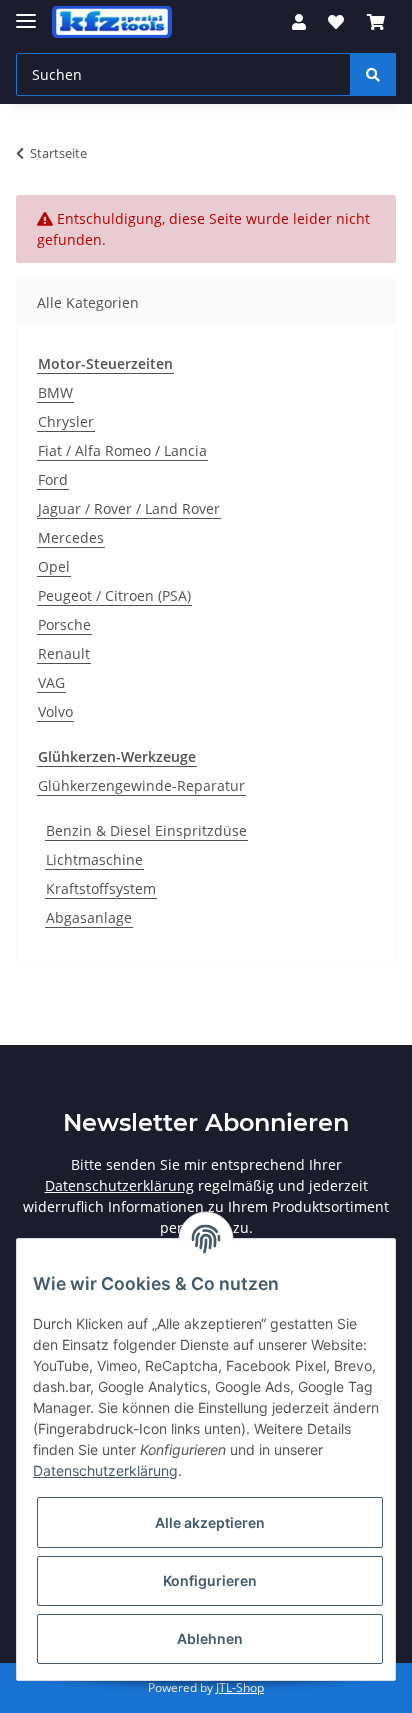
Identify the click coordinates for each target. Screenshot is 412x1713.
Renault (64, 653)
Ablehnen (210, 1638)
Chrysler (66, 421)
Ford (53, 479)
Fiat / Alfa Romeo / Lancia (122, 450)
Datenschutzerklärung (119, 1185)
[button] (299, 22)
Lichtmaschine (94, 859)
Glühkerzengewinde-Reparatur (141, 785)
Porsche (64, 624)
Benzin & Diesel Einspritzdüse (146, 830)
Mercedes (71, 537)
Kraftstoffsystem (101, 888)
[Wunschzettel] (336, 22)
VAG (51, 682)
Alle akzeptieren (210, 1522)
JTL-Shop (240, 1687)
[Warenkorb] (376, 22)
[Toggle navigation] (26, 12)
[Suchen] (373, 74)
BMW (55, 392)
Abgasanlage (89, 917)
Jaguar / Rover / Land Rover (129, 508)
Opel (54, 566)
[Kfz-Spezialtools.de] (112, 22)
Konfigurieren (210, 1580)
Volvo (55, 711)
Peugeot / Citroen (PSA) (114, 595)
